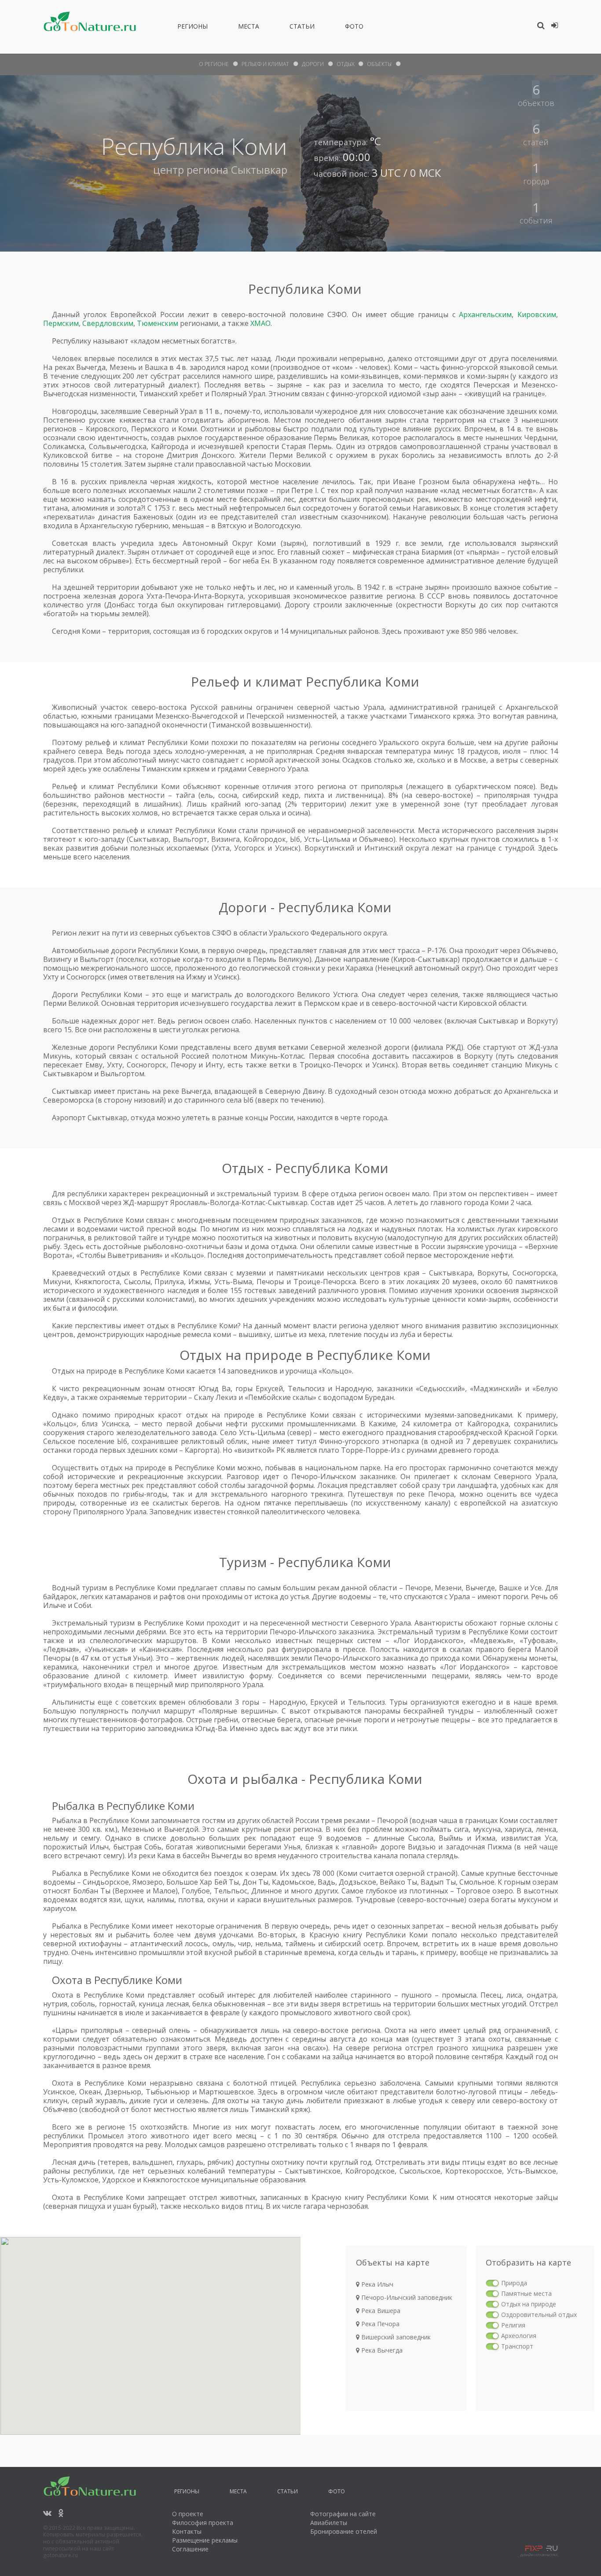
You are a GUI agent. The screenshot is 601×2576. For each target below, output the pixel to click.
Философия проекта (203, 2523)
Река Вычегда (381, 2350)
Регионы (192, 28)
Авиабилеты (329, 2523)
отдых (345, 64)
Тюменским (158, 323)
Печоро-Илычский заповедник (406, 2297)
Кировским (537, 314)
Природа (514, 2283)
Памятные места (526, 2293)
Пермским (61, 323)
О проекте (188, 2514)
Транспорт (517, 2346)
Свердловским (108, 323)
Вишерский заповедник (395, 2337)
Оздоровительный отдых (539, 2315)
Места (249, 28)
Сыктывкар (259, 170)
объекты (379, 64)
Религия (513, 2325)
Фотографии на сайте (343, 2514)
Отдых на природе (529, 2304)
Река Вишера (380, 2311)
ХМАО (260, 323)
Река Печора (379, 2324)
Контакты (187, 2531)
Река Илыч (376, 2284)
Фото (354, 28)
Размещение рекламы (205, 2540)
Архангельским (485, 314)
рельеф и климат (265, 64)
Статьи (302, 28)
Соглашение (190, 2549)
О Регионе (214, 64)
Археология (519, 2336)
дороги (313, 64)
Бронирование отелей (344, 2531)
